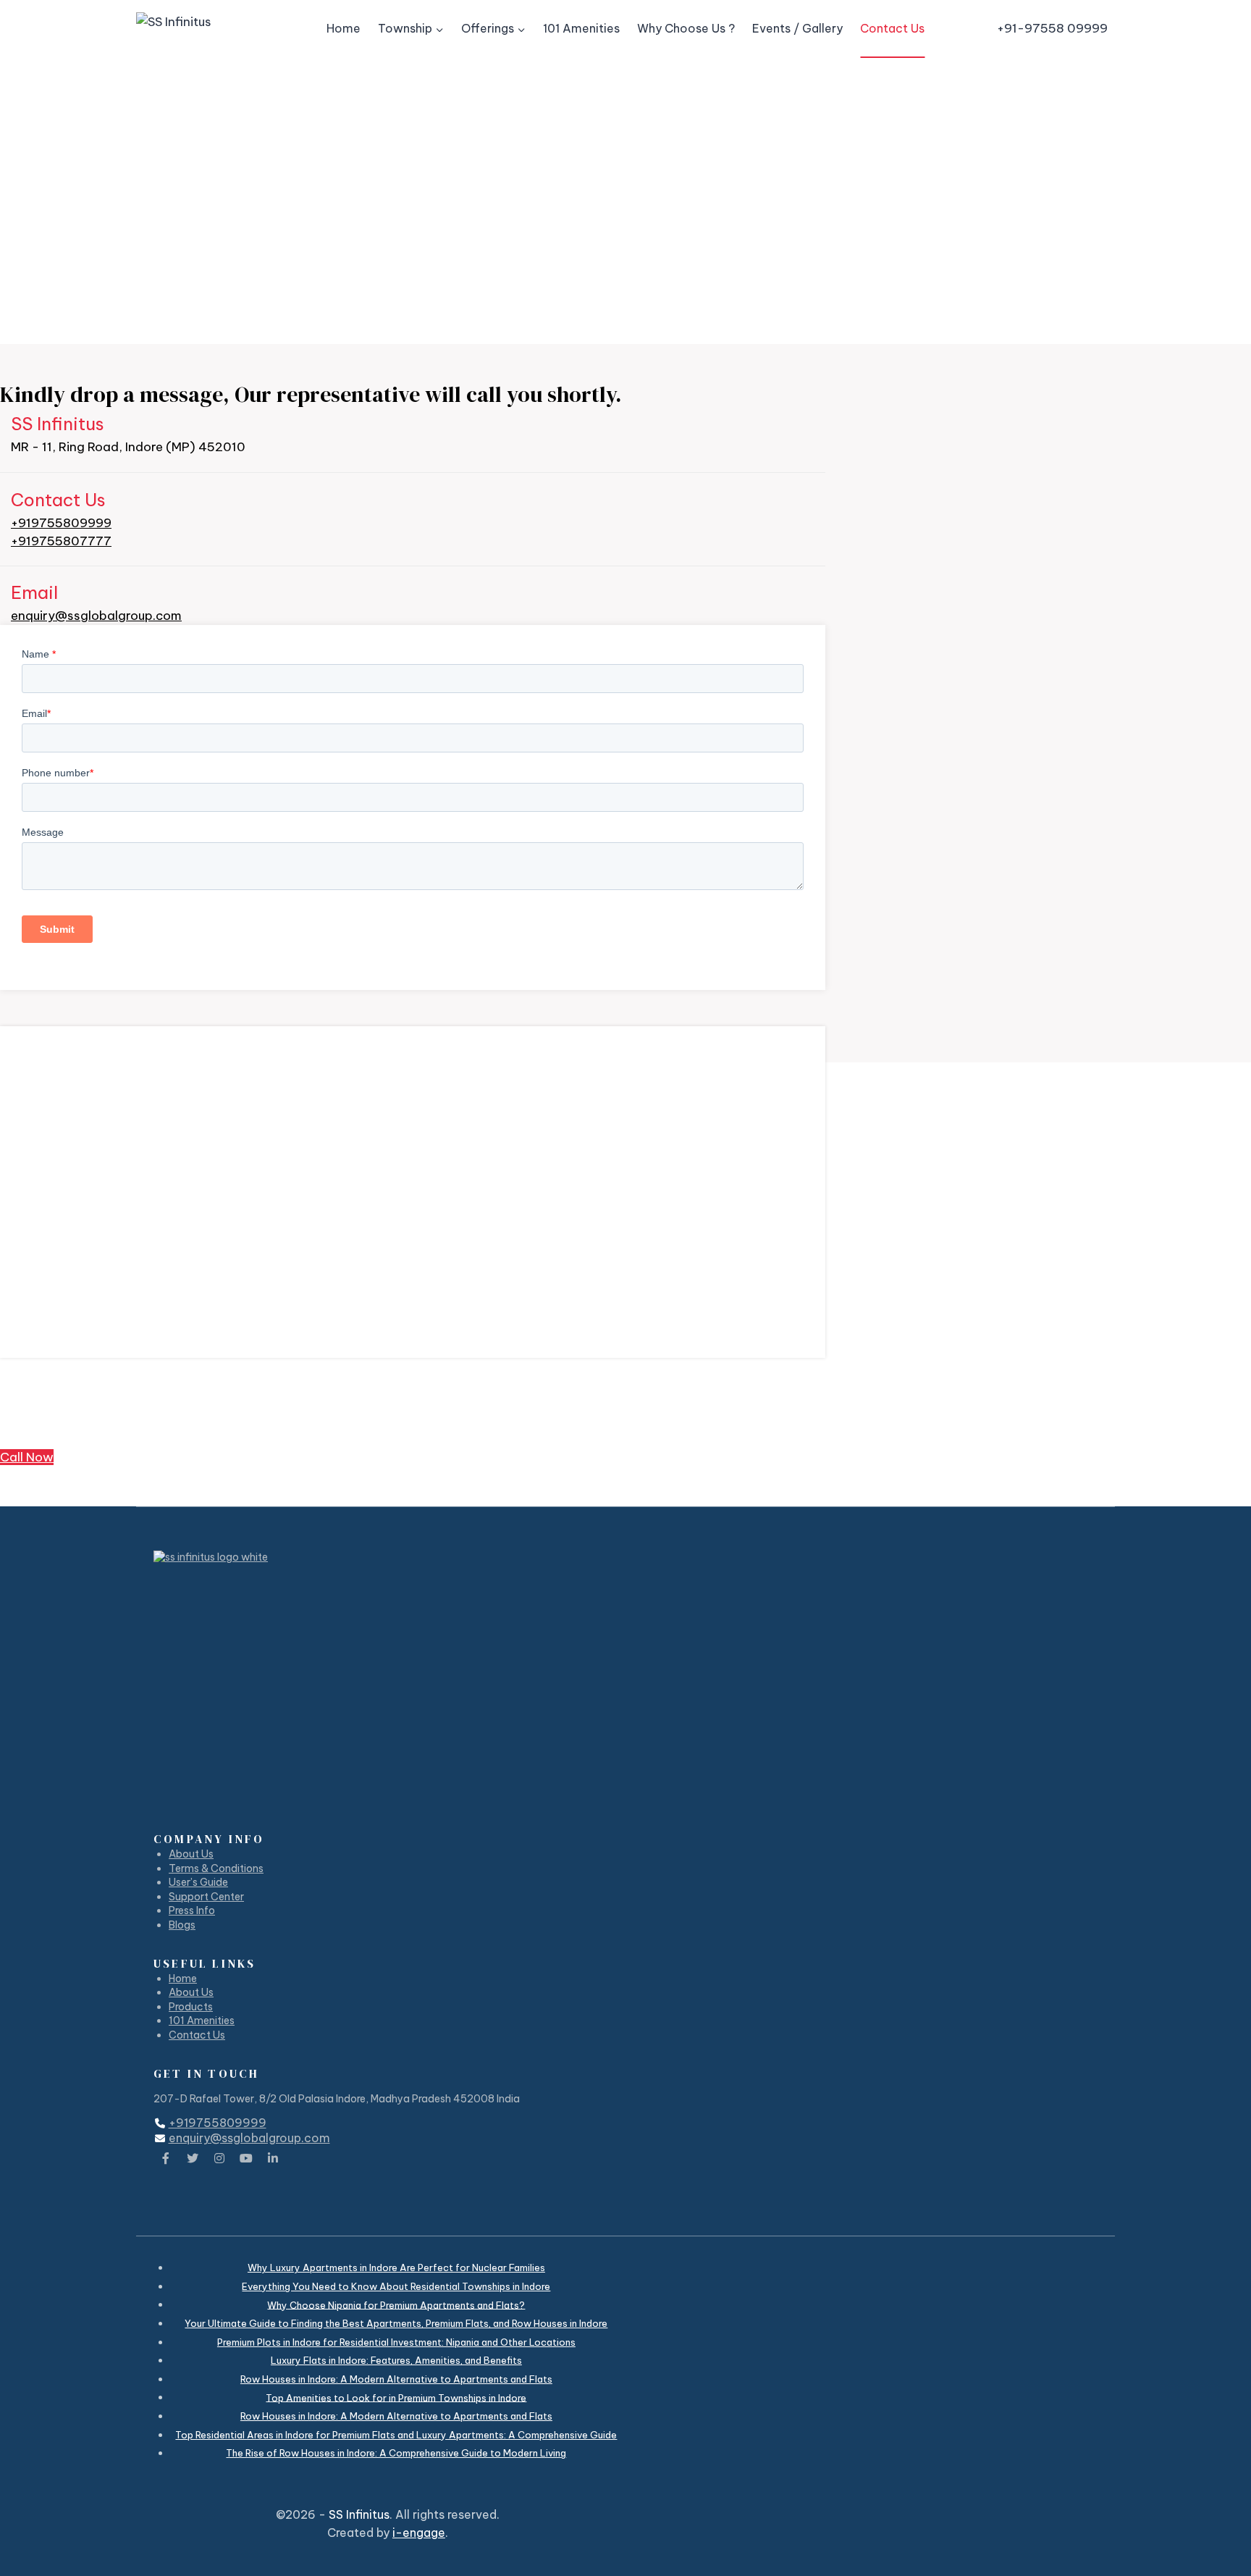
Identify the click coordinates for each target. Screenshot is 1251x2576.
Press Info (192, 1910)
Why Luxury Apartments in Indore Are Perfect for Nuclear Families (396, 2267)
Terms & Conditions (216, 1868)
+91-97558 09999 (1052, 28)
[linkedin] (273, 2158)
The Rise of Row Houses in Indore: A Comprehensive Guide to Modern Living (396, 2453)
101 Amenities (581, 28)
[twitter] (193, 2158)
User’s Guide (198, 1882)
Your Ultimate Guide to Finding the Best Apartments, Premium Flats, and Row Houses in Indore (396, 2323)
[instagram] (219, 2158)
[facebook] (166, 2158)
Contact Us (892, 28)
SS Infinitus (359, 2514)
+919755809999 (61, 523)
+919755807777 (61, 541)
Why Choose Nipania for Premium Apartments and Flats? (396, 2304)
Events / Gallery (797, 28)
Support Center (206, 1897)
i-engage (419, 2533)
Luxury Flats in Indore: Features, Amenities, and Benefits (396, 2360)
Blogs (182, 1925)
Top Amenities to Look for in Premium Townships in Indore (396, 2397)
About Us (191, 1854)
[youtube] (246, 2158)
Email (34, 592)
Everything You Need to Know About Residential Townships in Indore (396, 2286)
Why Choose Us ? (686, 28)
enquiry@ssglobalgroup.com (96, 616)
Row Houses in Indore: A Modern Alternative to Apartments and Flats (396, 2379)
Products (191, 2007)
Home (344, 28)
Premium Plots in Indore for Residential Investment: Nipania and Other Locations (396, 2342)
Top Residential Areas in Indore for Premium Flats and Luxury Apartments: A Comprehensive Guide (396, 2435)
